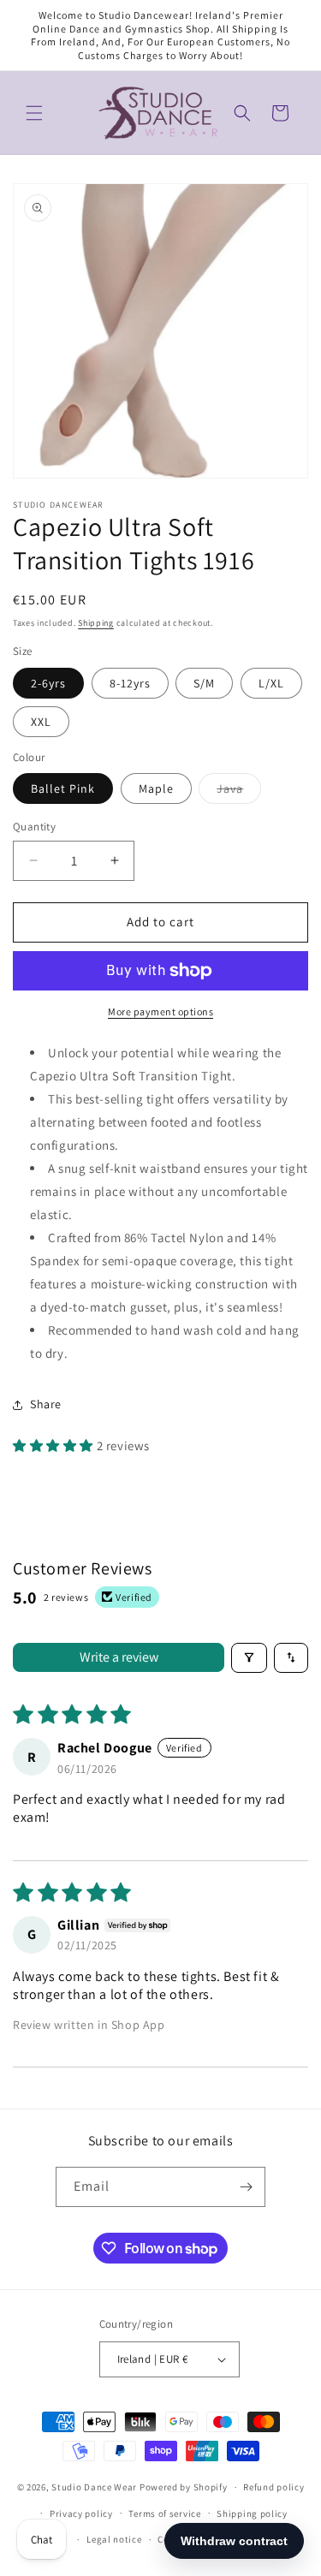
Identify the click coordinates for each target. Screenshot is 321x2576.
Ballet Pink (63, 788)
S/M (204, 683)
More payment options (160, 1011)
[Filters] (249, 1658)
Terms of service (164, 2514)
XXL (41, 722)
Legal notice (114, 2539)
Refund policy (273, 2487)
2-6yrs (48, 683)
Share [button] (46, 1404)
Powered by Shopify (184, 2487)
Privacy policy (81, 2514)
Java (239, 792)
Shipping (96, 623)
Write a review (119, 1657)
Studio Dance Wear (94, 2487)
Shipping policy (252, 2514)
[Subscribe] (246, 2187)
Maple (156, 788)
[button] (34, 113)
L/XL (271, 683)
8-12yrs (130, 683)
